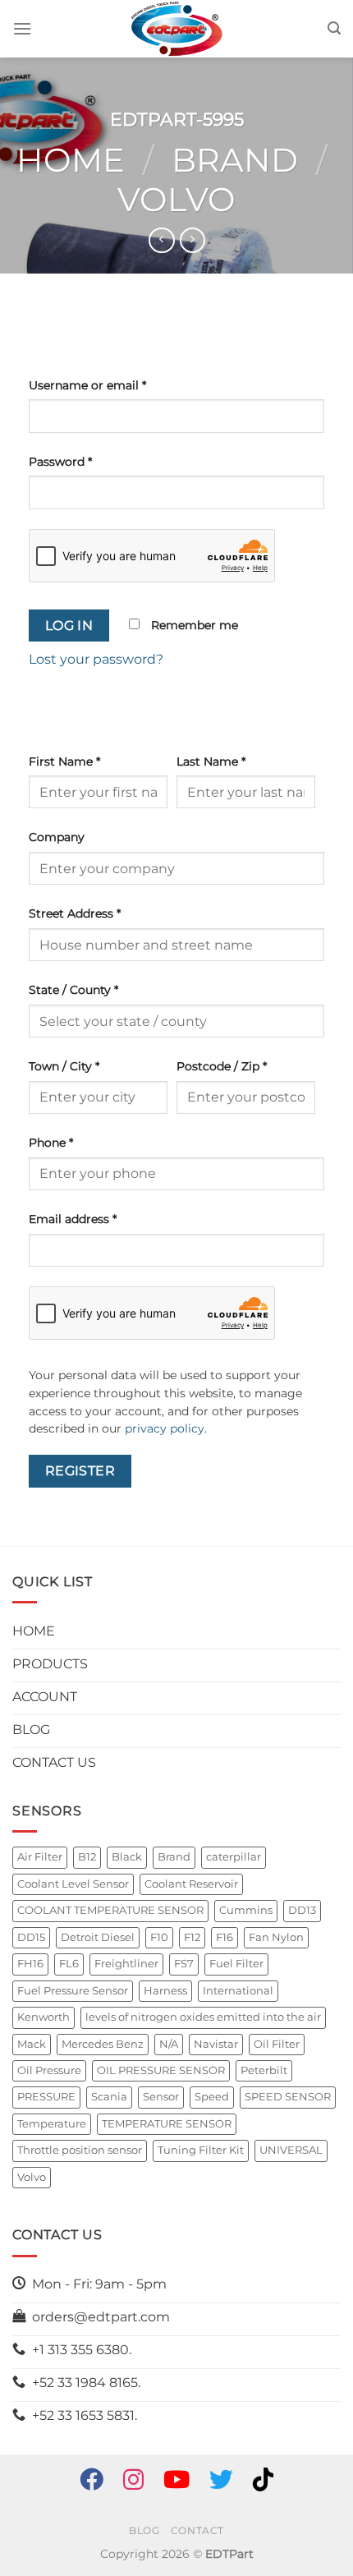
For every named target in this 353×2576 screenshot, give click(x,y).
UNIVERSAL (291, 2150)
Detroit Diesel (98, 1937)
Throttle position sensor (80, 2150)
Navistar (216, 2044)
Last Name (211, 761)
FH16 (30, 1964)
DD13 (302, 1910)
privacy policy (165, 1428)
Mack (32, 2044)
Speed (212, 2097)
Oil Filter (277, 2044)
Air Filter (40, 1857)
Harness (165, 1991)
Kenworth (44, 2017)
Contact (197, 2530)
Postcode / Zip (222, 1066)
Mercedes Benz (103, 2044)
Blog (144, 2530)
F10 (159, 1937)
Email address (73, 1219)
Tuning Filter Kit (201, 2150)
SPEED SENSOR (288, 2097)
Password (60, 462)
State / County (73, 990)
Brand (235, 160)
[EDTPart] (176, 29)
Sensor (161, 2097)
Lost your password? (96, 659)
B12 (87, 1857)
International (238, 1991)
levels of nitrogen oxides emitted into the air (203, 2017)
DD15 (31, 1937)
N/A (169, 2044)
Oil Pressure (49, 2070)
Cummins (246, 1910)
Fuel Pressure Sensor (73, 1991)
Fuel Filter (236, 1964)
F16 (225, 1937)
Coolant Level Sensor (73, 1884)
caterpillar (234, 1857)
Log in (69, 626)
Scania (109, 2097)
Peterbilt (264, 2070)
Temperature (52, 2124)
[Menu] (22, 28)
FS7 (184, 1964)
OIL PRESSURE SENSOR (161, 2070)
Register (80, 1471)
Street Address (75, 913)
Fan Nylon (276, 1937)
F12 (192, 1937)
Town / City (64, 1066)
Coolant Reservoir (191, 1884)
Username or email (87, 385)
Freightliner (126, 1964)
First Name (64, 761)
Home (71, 160)
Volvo (176, 199)
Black (127, 1857)
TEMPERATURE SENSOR (167, 2124)
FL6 (69, 1964)
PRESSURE (46, 2097)
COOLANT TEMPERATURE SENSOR (110, 1910)
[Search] (334, 28)
